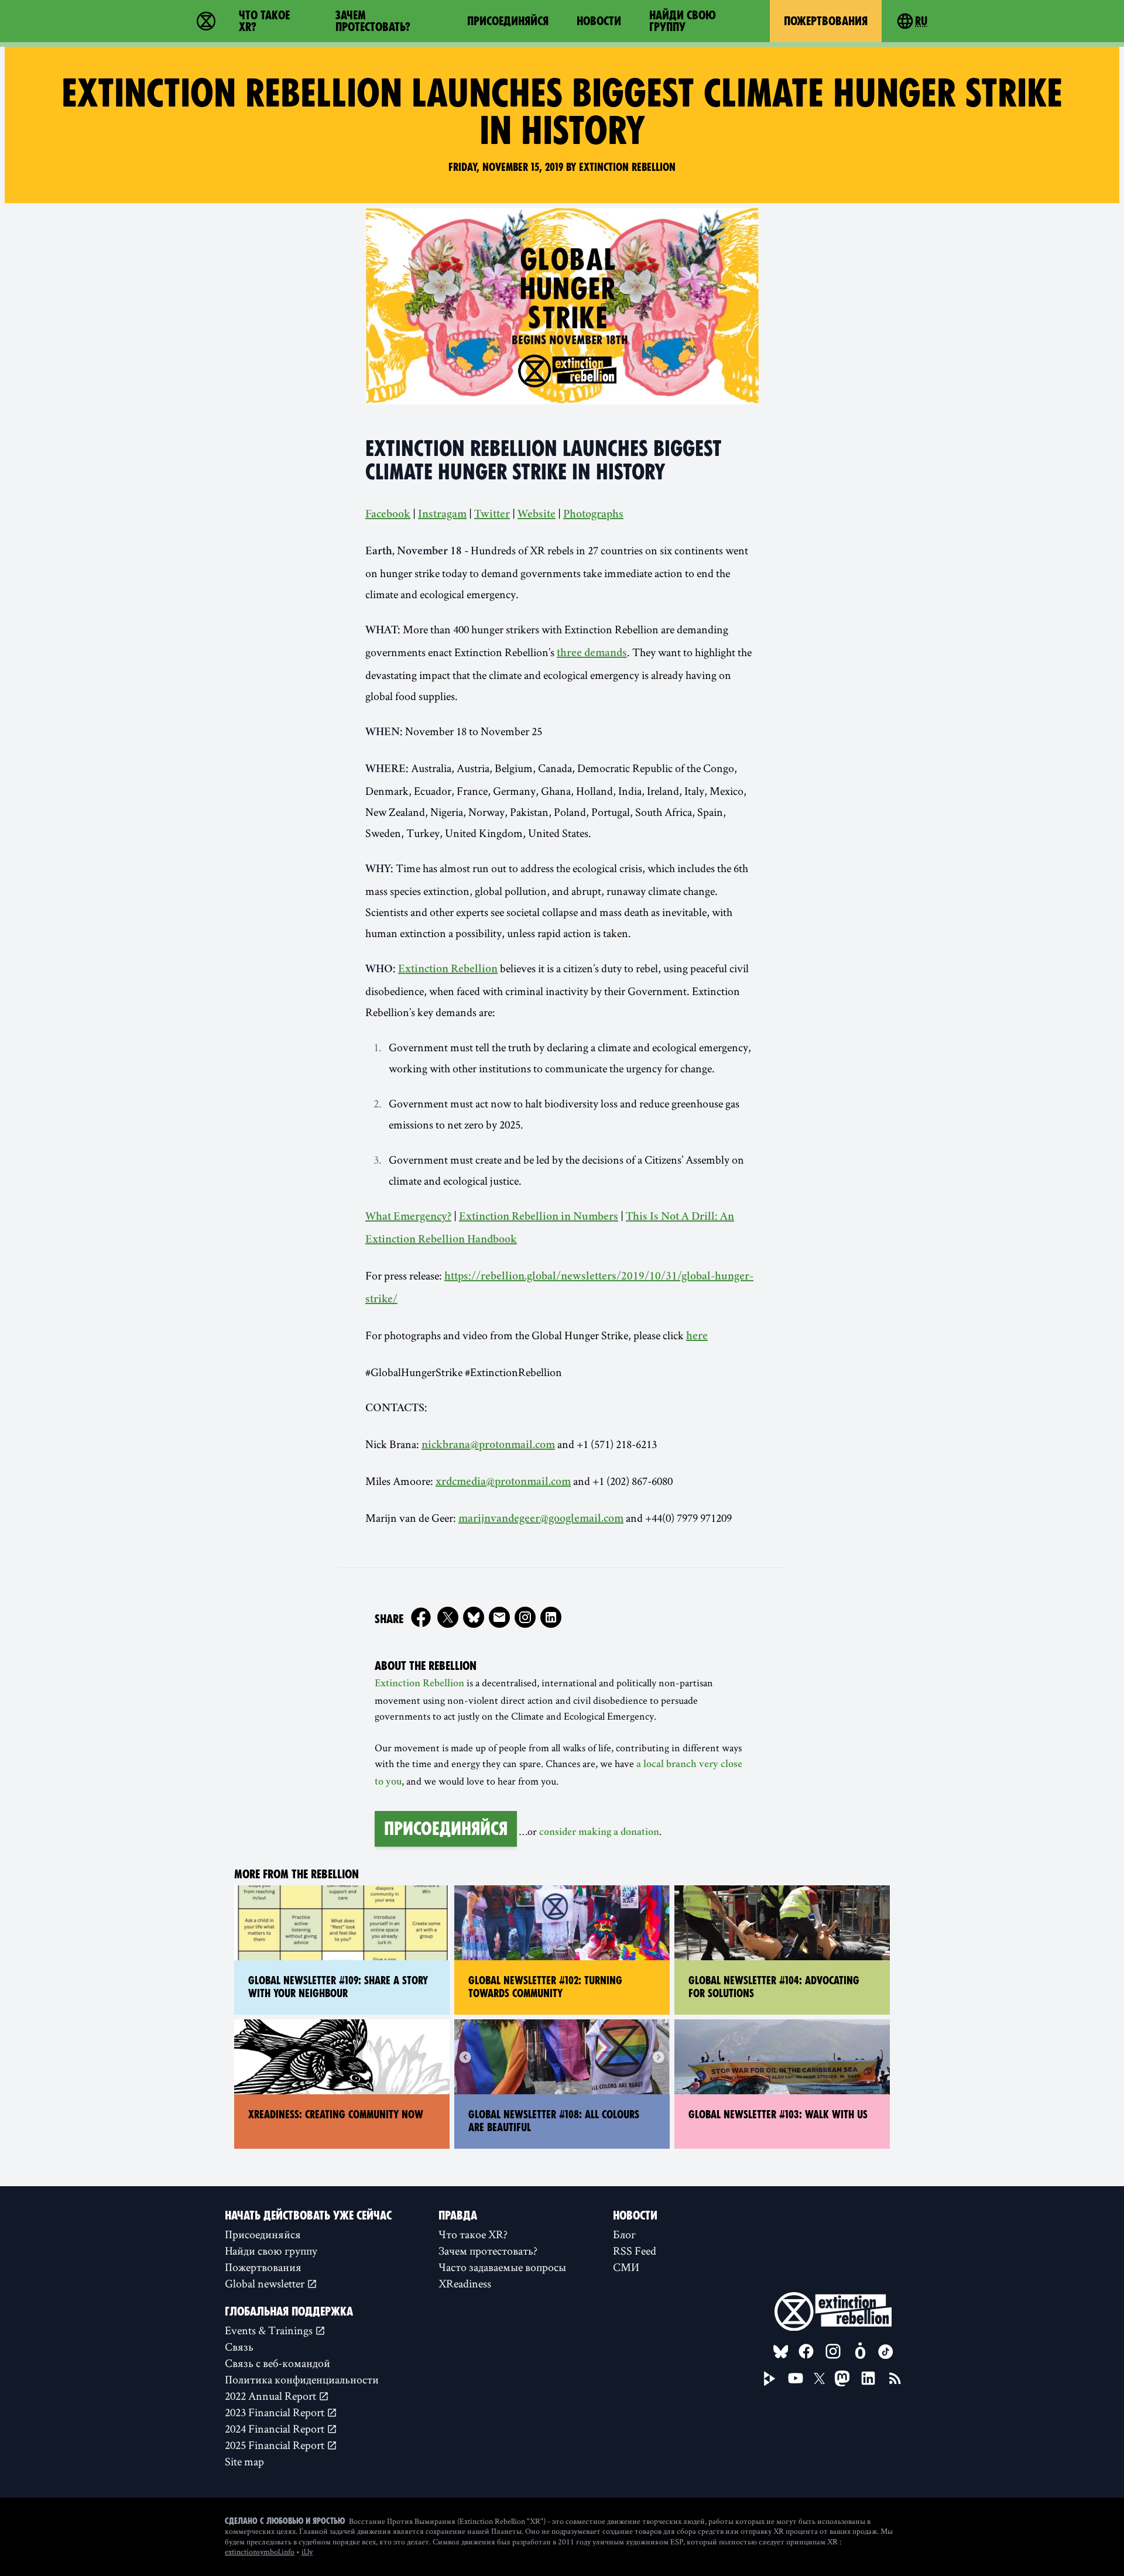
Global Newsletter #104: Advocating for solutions (774, 1987)
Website (537, 515)
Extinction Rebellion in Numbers (539, 1217)
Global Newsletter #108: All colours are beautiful (554, 2121)
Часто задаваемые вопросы (502, 2267)
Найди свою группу (683, 21)
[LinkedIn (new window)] (868, 2378)
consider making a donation (599, 1833)
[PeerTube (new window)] (770, 2379)
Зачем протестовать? (373, 21)
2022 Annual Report (272, 2396)
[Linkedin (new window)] (551, 1617)
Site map (244, 2461)
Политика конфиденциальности (302, 2379)
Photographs (593, 515)
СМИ (626, 2267)
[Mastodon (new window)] (842, 2378)
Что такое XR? (264, 21)
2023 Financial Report (276, 2412)
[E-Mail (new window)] (499, 1617)
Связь (239, 2347)
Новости (599, 21)
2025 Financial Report (276, 2445)
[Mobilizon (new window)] (860, 2351)
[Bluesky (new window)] (474, 1617)
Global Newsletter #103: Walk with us (778, 2114)
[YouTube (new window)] (796, 2378)
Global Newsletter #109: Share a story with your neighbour (338, 1987)
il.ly (307, 2551)
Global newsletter (266, 2283)
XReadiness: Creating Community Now (336, 2114)
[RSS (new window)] (895, 2378)
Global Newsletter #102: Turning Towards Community (545, 1987)
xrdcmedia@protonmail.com (503, 1483)
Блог (624, 2234)
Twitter (492, 515)
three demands (592, 654)
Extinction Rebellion (448, 970)
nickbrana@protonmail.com (488, 1446)
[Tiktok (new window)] (886, 2352)
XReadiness (465, 2283)
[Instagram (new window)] (525, 1617)
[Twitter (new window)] (448, 1617)
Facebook (388, 515)
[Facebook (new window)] (421, 1617)
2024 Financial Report (276, 2428)
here (697, 1337)
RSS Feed (635, 2251)
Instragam (442, 515)
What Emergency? (408, 1217)
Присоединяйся (508, 21)
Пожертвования (826, 21)
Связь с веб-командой (277, 2363)
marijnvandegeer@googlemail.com (541, 1519)
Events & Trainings (270, 2330)
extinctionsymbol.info (260, 2551)
